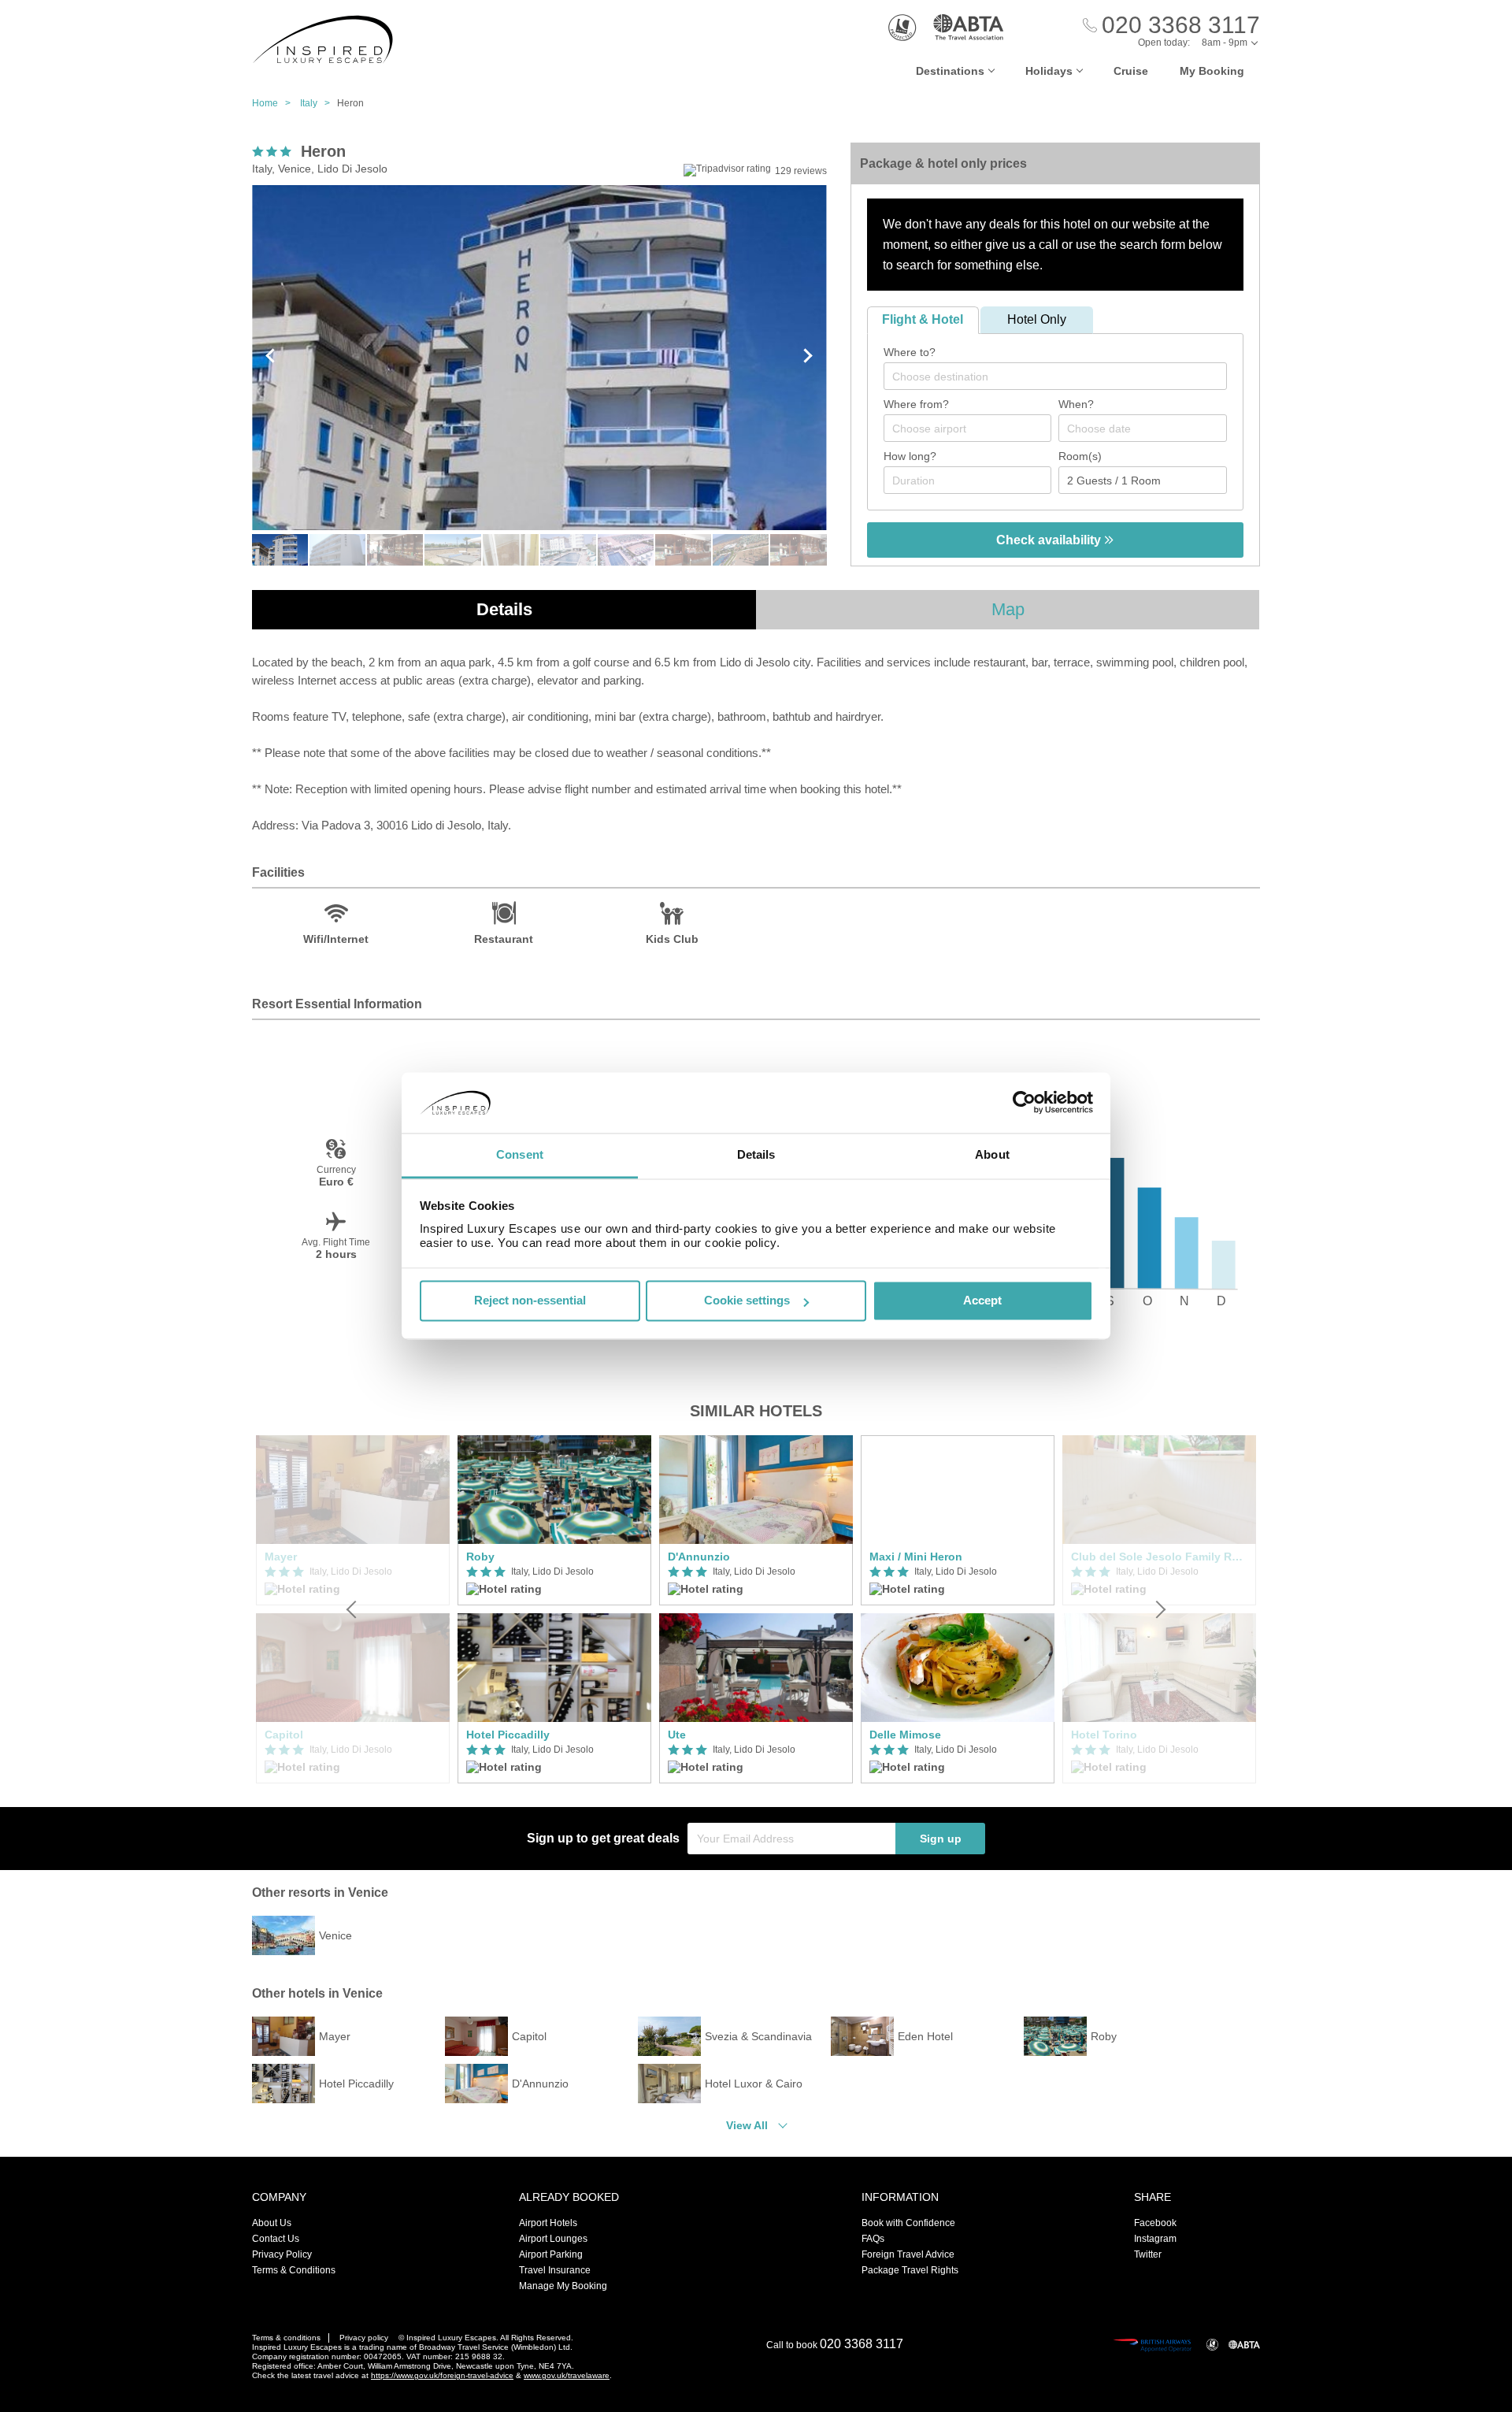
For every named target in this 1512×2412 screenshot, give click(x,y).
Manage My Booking (563, 2286)
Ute (677, 1735)
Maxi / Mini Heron (916, 1557)
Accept (982, 1301)
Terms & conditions (286, 2338)
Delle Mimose (905, 1735)
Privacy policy (364, 2338)
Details (504, 609)
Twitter (1148, 2254)
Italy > (319, 103)
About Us (272, 2223)
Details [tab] (756, 1154)
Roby (480, 1557)
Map (1008, 609)
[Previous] (353, 1609)
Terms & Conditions (294, 2270)
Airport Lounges (553, 2239)
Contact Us (276, 2239)
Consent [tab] (520, 1154)
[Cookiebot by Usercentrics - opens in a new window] (1024, 1103)
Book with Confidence (908, 2223)
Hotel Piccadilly (508, 1735)
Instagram (1155, 2239)
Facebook (1155, 2223)
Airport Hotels (548, 2223)
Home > (275, 103)
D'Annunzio (699, 1557)
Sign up (941, 1839)
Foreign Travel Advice (908, 2254)
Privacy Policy (282, 2254)
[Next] (1159, 1609)
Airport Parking (551, 2254)
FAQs (873, 2239)
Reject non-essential (530, 1301)
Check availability (1050, 540)
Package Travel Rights (910, 2270)
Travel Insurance (555, 2270)
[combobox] (1055, 376)
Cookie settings (747, 1301)
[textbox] (1063, 377)
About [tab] (992, 1154)
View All (747, 2125)
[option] (554, 1609)
